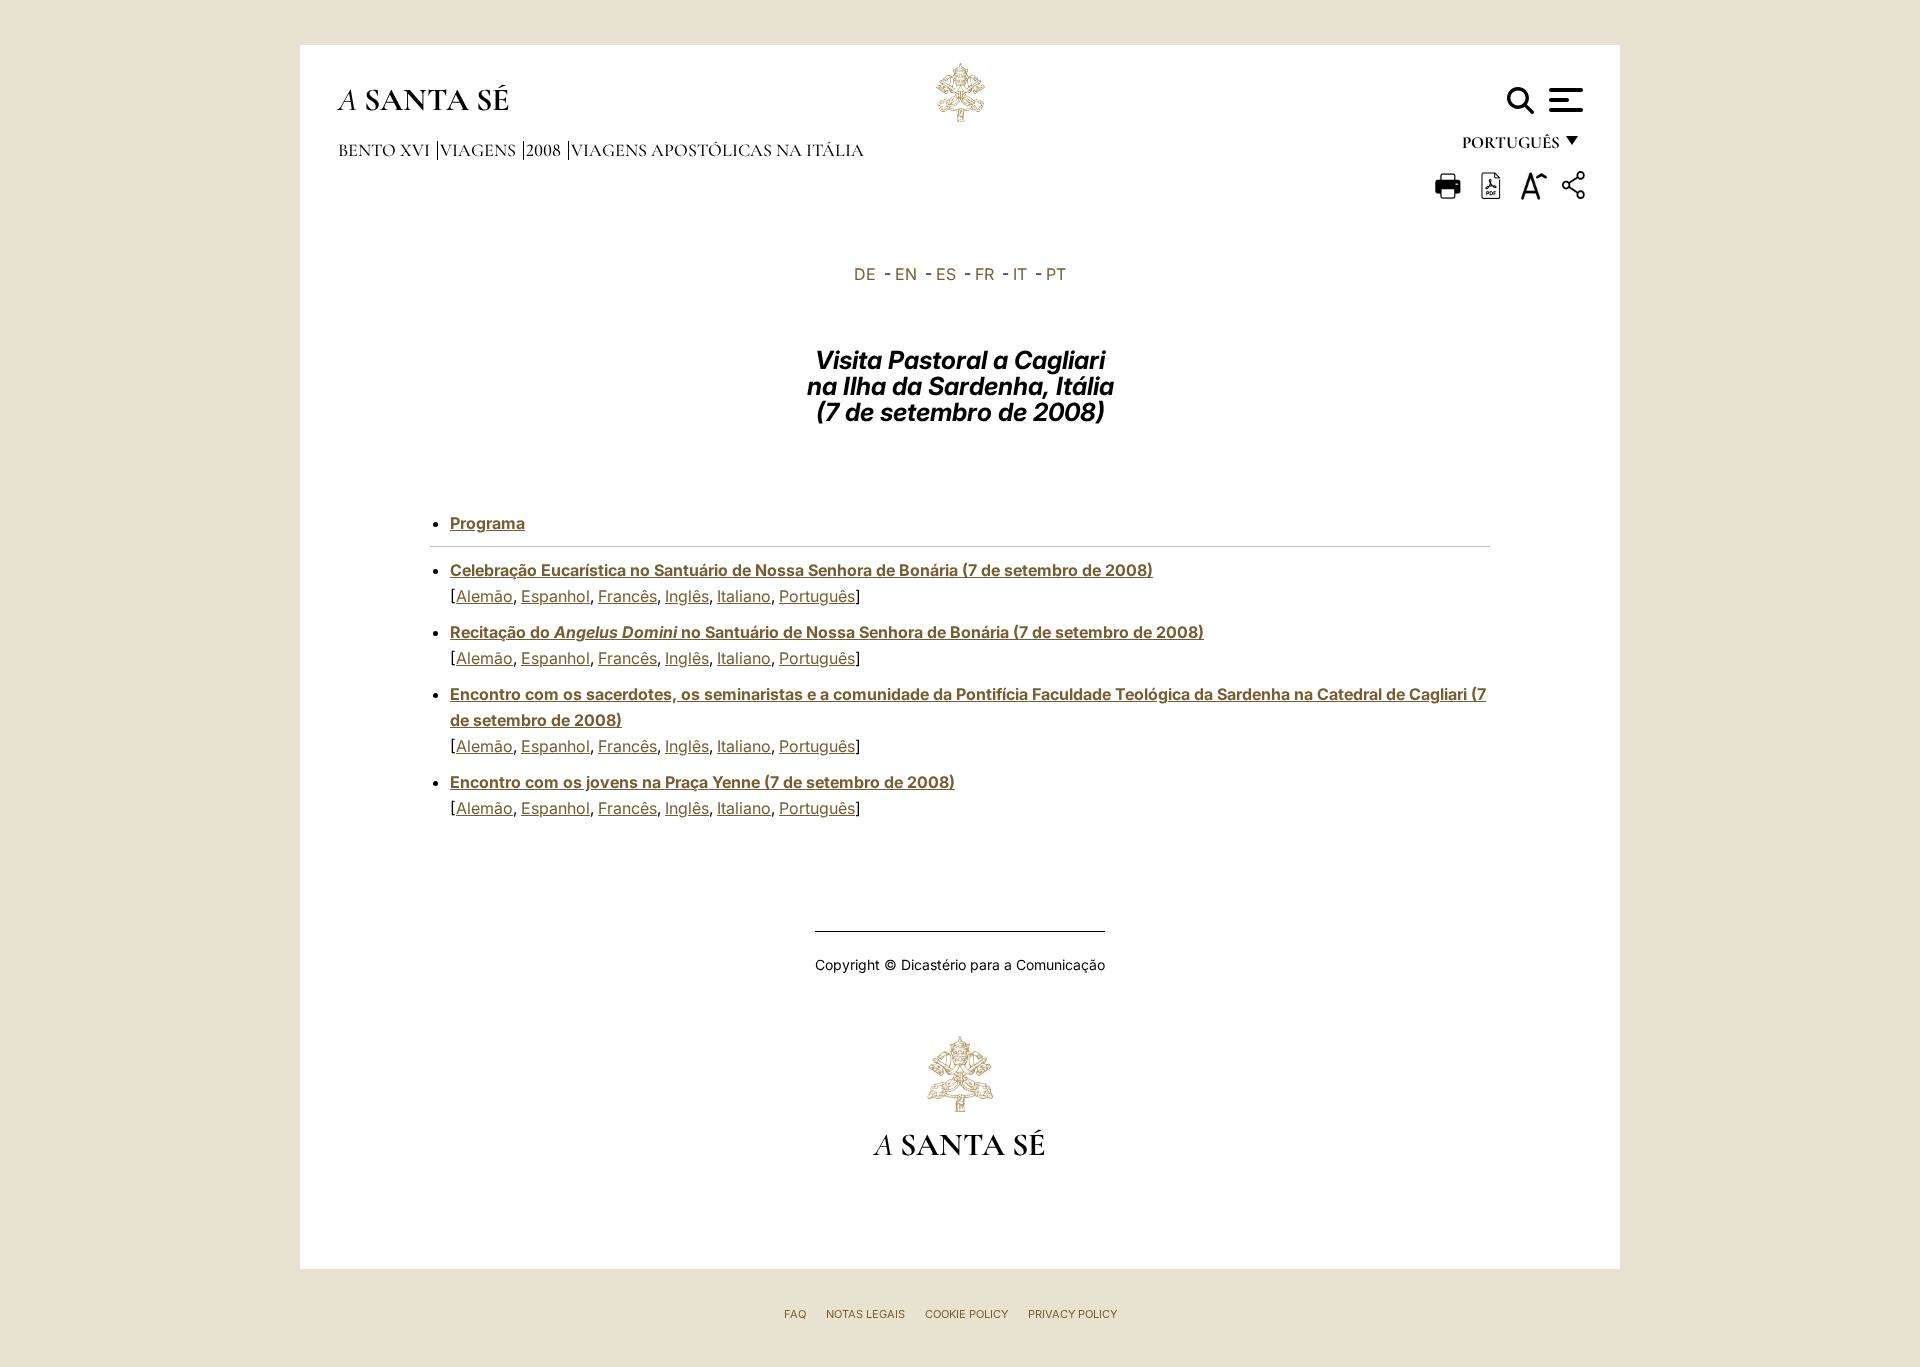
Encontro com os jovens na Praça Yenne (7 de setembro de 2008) (702, 782)
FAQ (795, 1314)
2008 (545, 150)
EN (906, 274)
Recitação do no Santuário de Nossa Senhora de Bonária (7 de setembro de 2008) (827, 632)
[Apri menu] (1563, 100)
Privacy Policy (1072, 1314)
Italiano (744, 596)
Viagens (480, 150)
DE (865, 274)
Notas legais (865, 1314)
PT (1056, 274)
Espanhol (555, 596)
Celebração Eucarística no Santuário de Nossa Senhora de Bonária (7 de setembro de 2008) (801, 570)
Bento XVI (386, 150)
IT (1020, 274)
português (1510, 147)
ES (946, 274)
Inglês (687, 596)
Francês (627, 596)
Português (817, 596)
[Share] (1576, 188)
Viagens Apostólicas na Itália (717, 150)
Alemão (484, 596)
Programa (487, 523)
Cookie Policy (966, 1314)
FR (984, 274)
